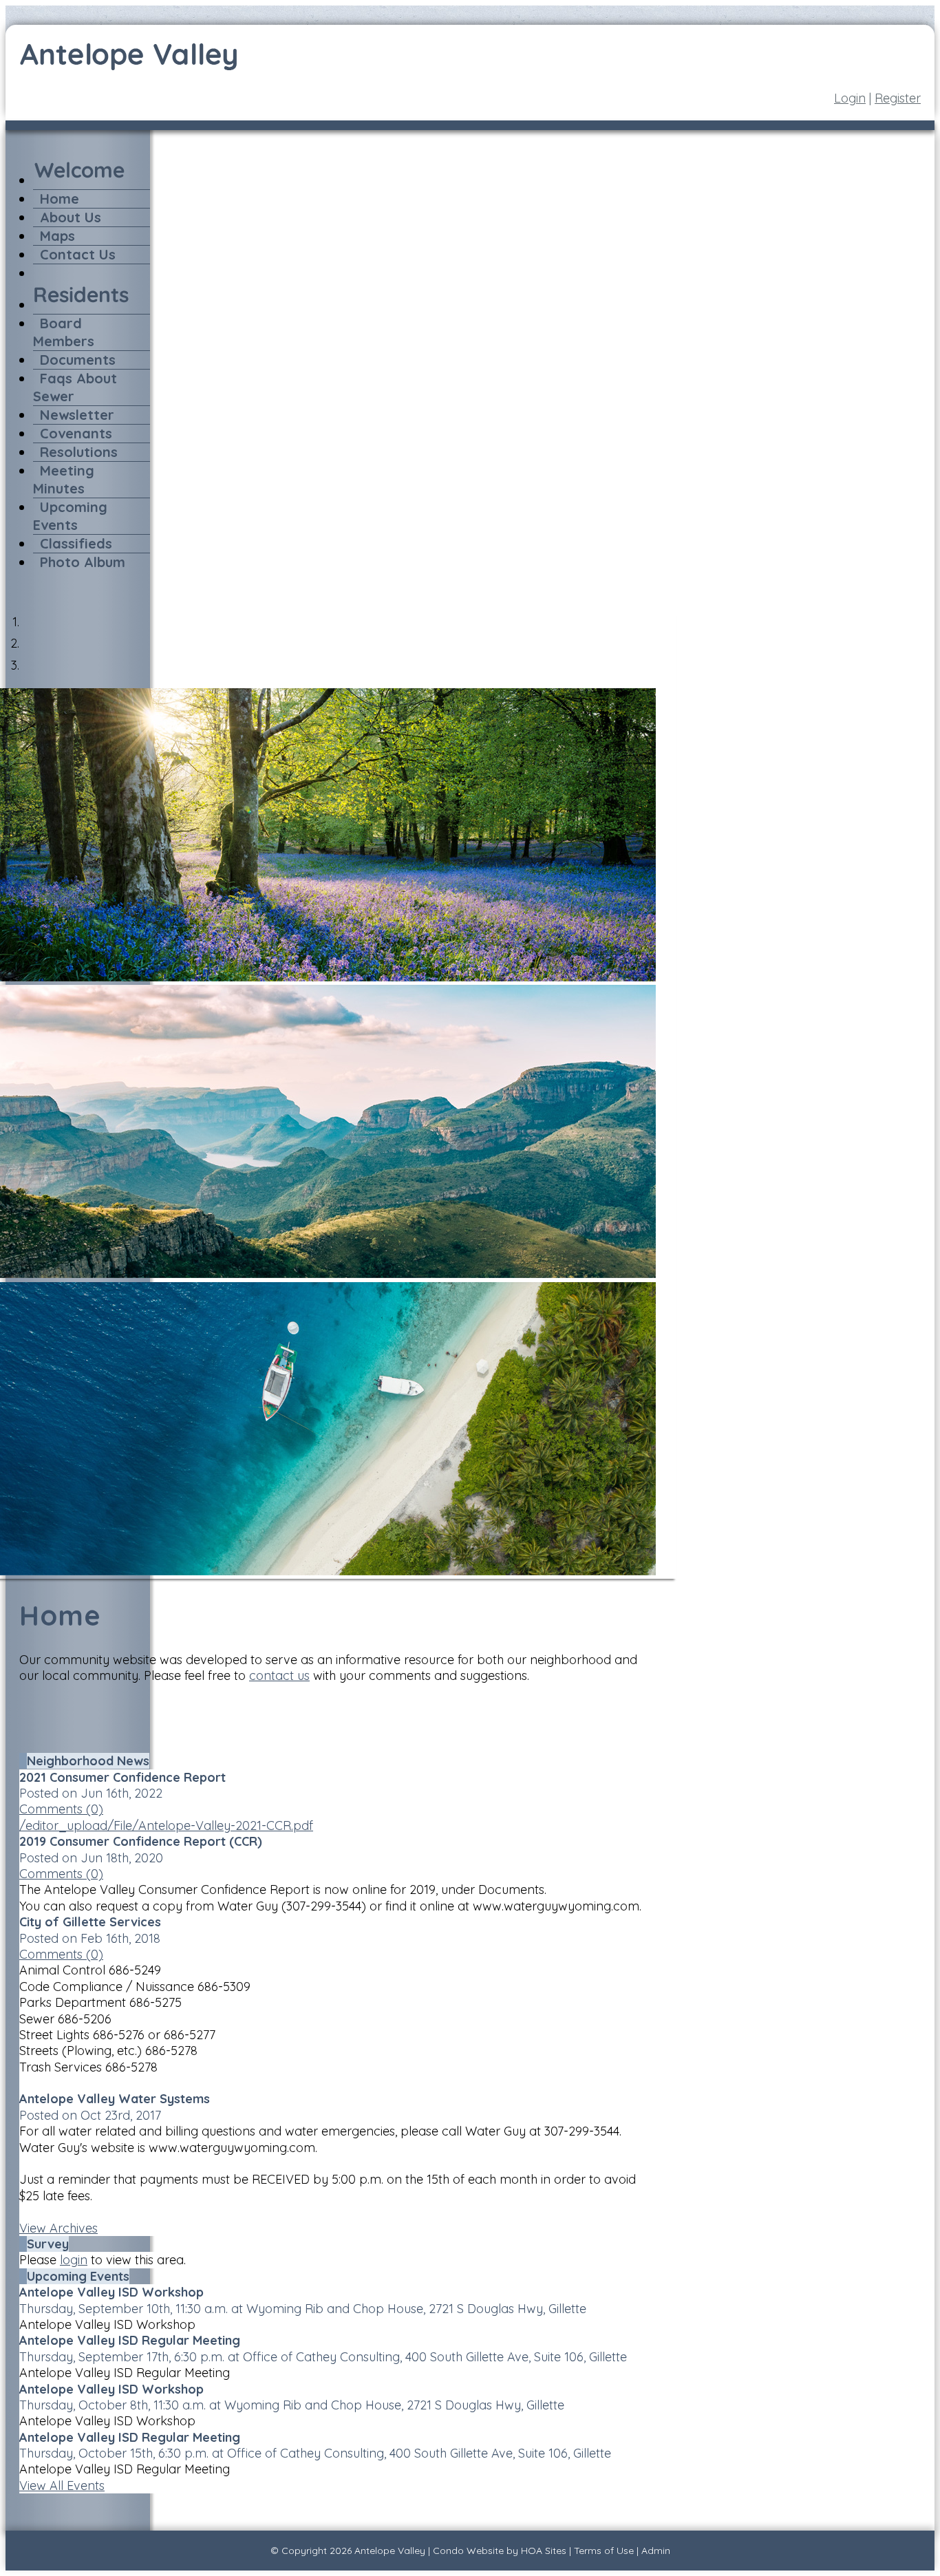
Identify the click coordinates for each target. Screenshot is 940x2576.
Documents (78, 360)
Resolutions (79, 452)
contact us (279, 1675)
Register (898, 98)
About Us (71, 217)
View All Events (62, 2485)
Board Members (64, 332)
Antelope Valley (390, 2551)
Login (850, 98)
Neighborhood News (88, 1761)
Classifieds (76, 543)
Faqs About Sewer (75, 387)
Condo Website (468, 2551)
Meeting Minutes (64, 479)
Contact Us (78, 254)
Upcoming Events (70, 516)
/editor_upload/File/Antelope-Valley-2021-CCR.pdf (166, 1825)
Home (60, 199)
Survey (48, 2244)
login (74, 2260)
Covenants (76, 433)
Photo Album (83, 562)
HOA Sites (544, 2551)
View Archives (58, 2228)
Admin (656, 2551)
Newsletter (77, 415)
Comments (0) (61, 1809)
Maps (57, 236)
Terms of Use (604, 2551)
